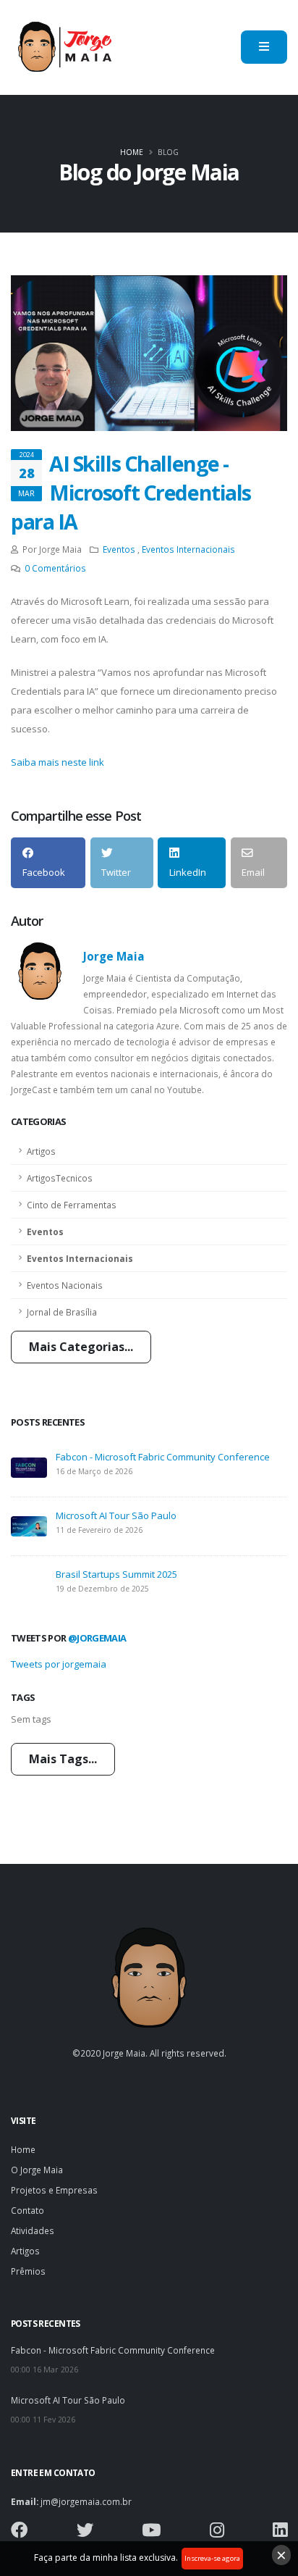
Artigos (41, 1151)
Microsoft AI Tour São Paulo (116, 1515)
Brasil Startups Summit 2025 (116, 1574)
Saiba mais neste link (58, 762)
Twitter (116, 872)
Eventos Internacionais (80, 1258)
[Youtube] (151, 2533)
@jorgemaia (97, 1638)
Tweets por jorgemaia (59, 1664)
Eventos (45, 1231)
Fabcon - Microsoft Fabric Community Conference (163, 1457)
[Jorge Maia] (64, 47)
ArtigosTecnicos (60, 1178)
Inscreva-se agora (212, 2558)
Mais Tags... (63, 1759)
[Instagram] (217, 2533)
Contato (27, 2210)
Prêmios (28, 2271)
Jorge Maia (114, 956)
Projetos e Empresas (54, 2190)
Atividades (33, 2230)
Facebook (44, 872)
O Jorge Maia (37, 2170)
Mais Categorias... (81, 1347)
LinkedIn (188, 872)
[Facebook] (19, 2533)
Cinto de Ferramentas (72, 1205)
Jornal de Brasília (62, 1312)
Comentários (55, 568)
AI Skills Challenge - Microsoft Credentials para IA (131, 492)
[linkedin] (280, 2533)
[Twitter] (85, 2533)
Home (132, 152)
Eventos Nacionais (65, 1285)
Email (253, 872)
